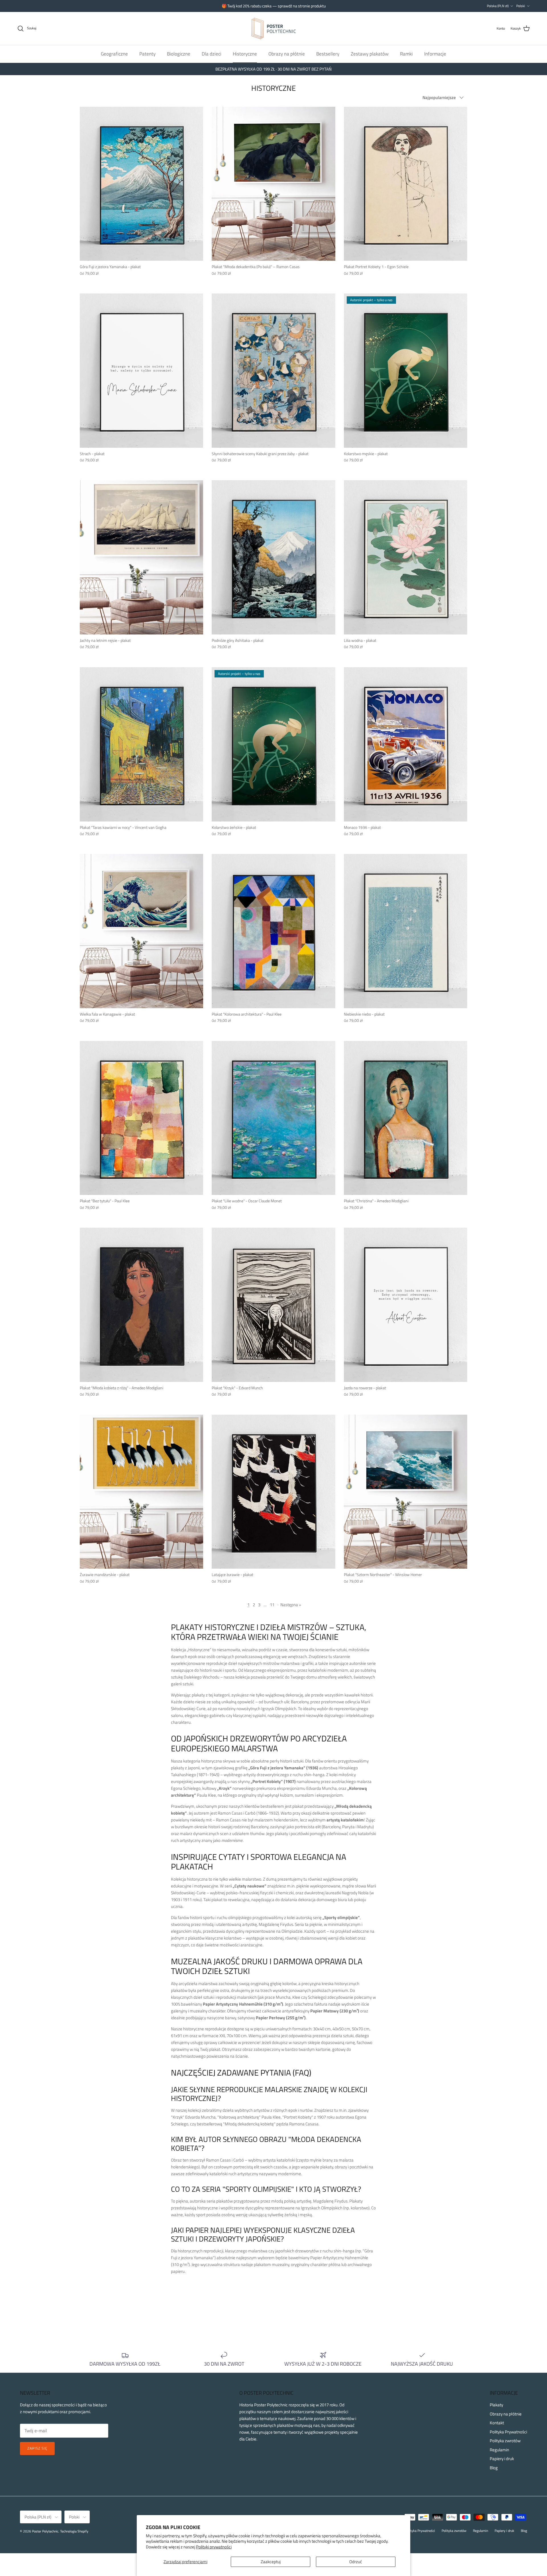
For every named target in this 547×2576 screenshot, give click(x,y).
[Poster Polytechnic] (274, 28)
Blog (494, 2468)
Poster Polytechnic (45, 2531)
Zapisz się (37, 2448)
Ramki (406, 54)
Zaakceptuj (271, 2562)
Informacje (435, 54)
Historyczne (245, 54)
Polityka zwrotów (505, 2441)
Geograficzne (114, 54)
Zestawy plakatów (370, 54)
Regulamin (499, 2450)
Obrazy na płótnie (287, 54)
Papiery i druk (502, 2459)
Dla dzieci (212, 54)
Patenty (147, 54)
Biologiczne (179, 54)
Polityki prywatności (214, 2547)
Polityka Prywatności (508, 2432)
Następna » (291, 1605)
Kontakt (497, 2423)
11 (272, 1605)
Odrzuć (356, 2562)
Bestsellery (328, 54)
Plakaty (496, 2405)
